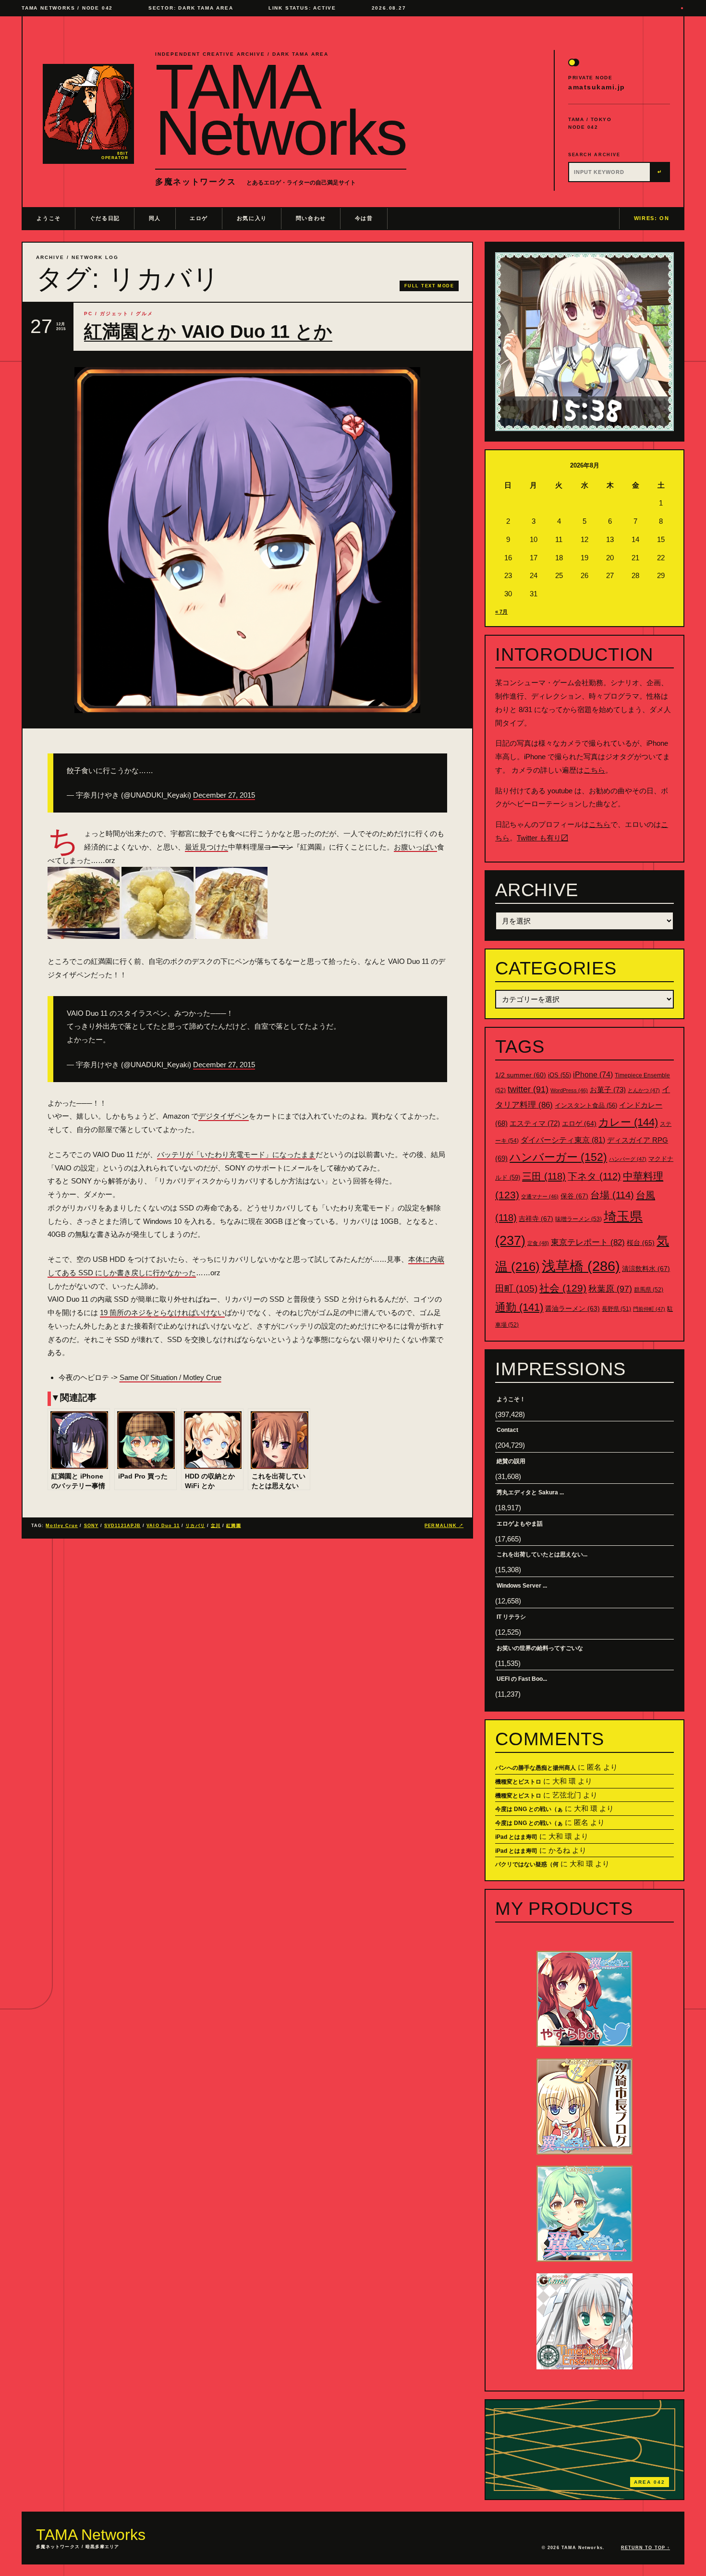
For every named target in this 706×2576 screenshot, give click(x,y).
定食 (538, 1243)
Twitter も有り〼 (542, 838)
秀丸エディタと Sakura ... (530, 1492)
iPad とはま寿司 (516, 1837)
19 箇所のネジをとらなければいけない (162, 1313)
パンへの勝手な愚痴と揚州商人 (536, 1768)
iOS (560, 1075)
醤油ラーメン (572, 1308)
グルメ (145, 314)
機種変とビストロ (518, 1782)
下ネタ (594, 1176)
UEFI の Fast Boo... (522, 1679)
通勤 (519, 1307)
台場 (612, 1195)
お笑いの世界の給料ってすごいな (540, 1648)
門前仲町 (649, 1309)
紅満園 (233, 1526)
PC (88, 314)
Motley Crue (62, 1526)
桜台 (641, 1243)
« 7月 (501, 612)
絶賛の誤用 (511, 1461)
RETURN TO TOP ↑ (645, 2548)
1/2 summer (521, 1075)
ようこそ (49, 218)
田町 (516, 1288)
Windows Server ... (522, 1586)
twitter (528, 1089)
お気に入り (252, 218)
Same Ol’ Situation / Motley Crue (170, 1377)
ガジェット (114, 314)
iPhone (593, 1075)
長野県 (616, 1309)
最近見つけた (207, 847)
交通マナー (540, 1196)
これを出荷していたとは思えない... (542, 1554)
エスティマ (535, 1123)
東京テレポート (588, 1242)
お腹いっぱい (415, 847)
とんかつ (644, 1090)
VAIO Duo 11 (163, 1526)
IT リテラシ (511, 1617)
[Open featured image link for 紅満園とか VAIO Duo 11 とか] (247, 540)
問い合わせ (311, 218)
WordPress (569, 1090)
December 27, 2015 (224, 795)
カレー (628, 1122)
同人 (155, 218)
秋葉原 (610, 1289)
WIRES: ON (652, 218)
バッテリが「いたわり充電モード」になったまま (236, 1154)
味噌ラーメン (578, 1219)
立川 (216, 1526)
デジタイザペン (224, 1116)
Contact (507, 1430)
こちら (594, 770)
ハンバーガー (558, 1157)
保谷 (574, 1196)
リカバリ (195, 1526)
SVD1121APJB (122, 1526)
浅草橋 (581, 1266)
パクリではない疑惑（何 (527, 1864)
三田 (544, 1176)
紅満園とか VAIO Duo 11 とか (208, 332)
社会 (563, 1288)
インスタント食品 (586, 1105)
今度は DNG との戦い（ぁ (529, 1809)
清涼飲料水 (646, 1269)
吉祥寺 (536, 1219)
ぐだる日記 (105, 218)
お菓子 (608, 1090)
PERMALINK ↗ (444, 1526)
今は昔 (364, 218)
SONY (91, 1526)
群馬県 (649, 1290)
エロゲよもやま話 (520, 1524)
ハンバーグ (628, 1159)
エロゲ (199, 218)
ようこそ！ (511, 1399)
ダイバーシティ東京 (563, 1140)
